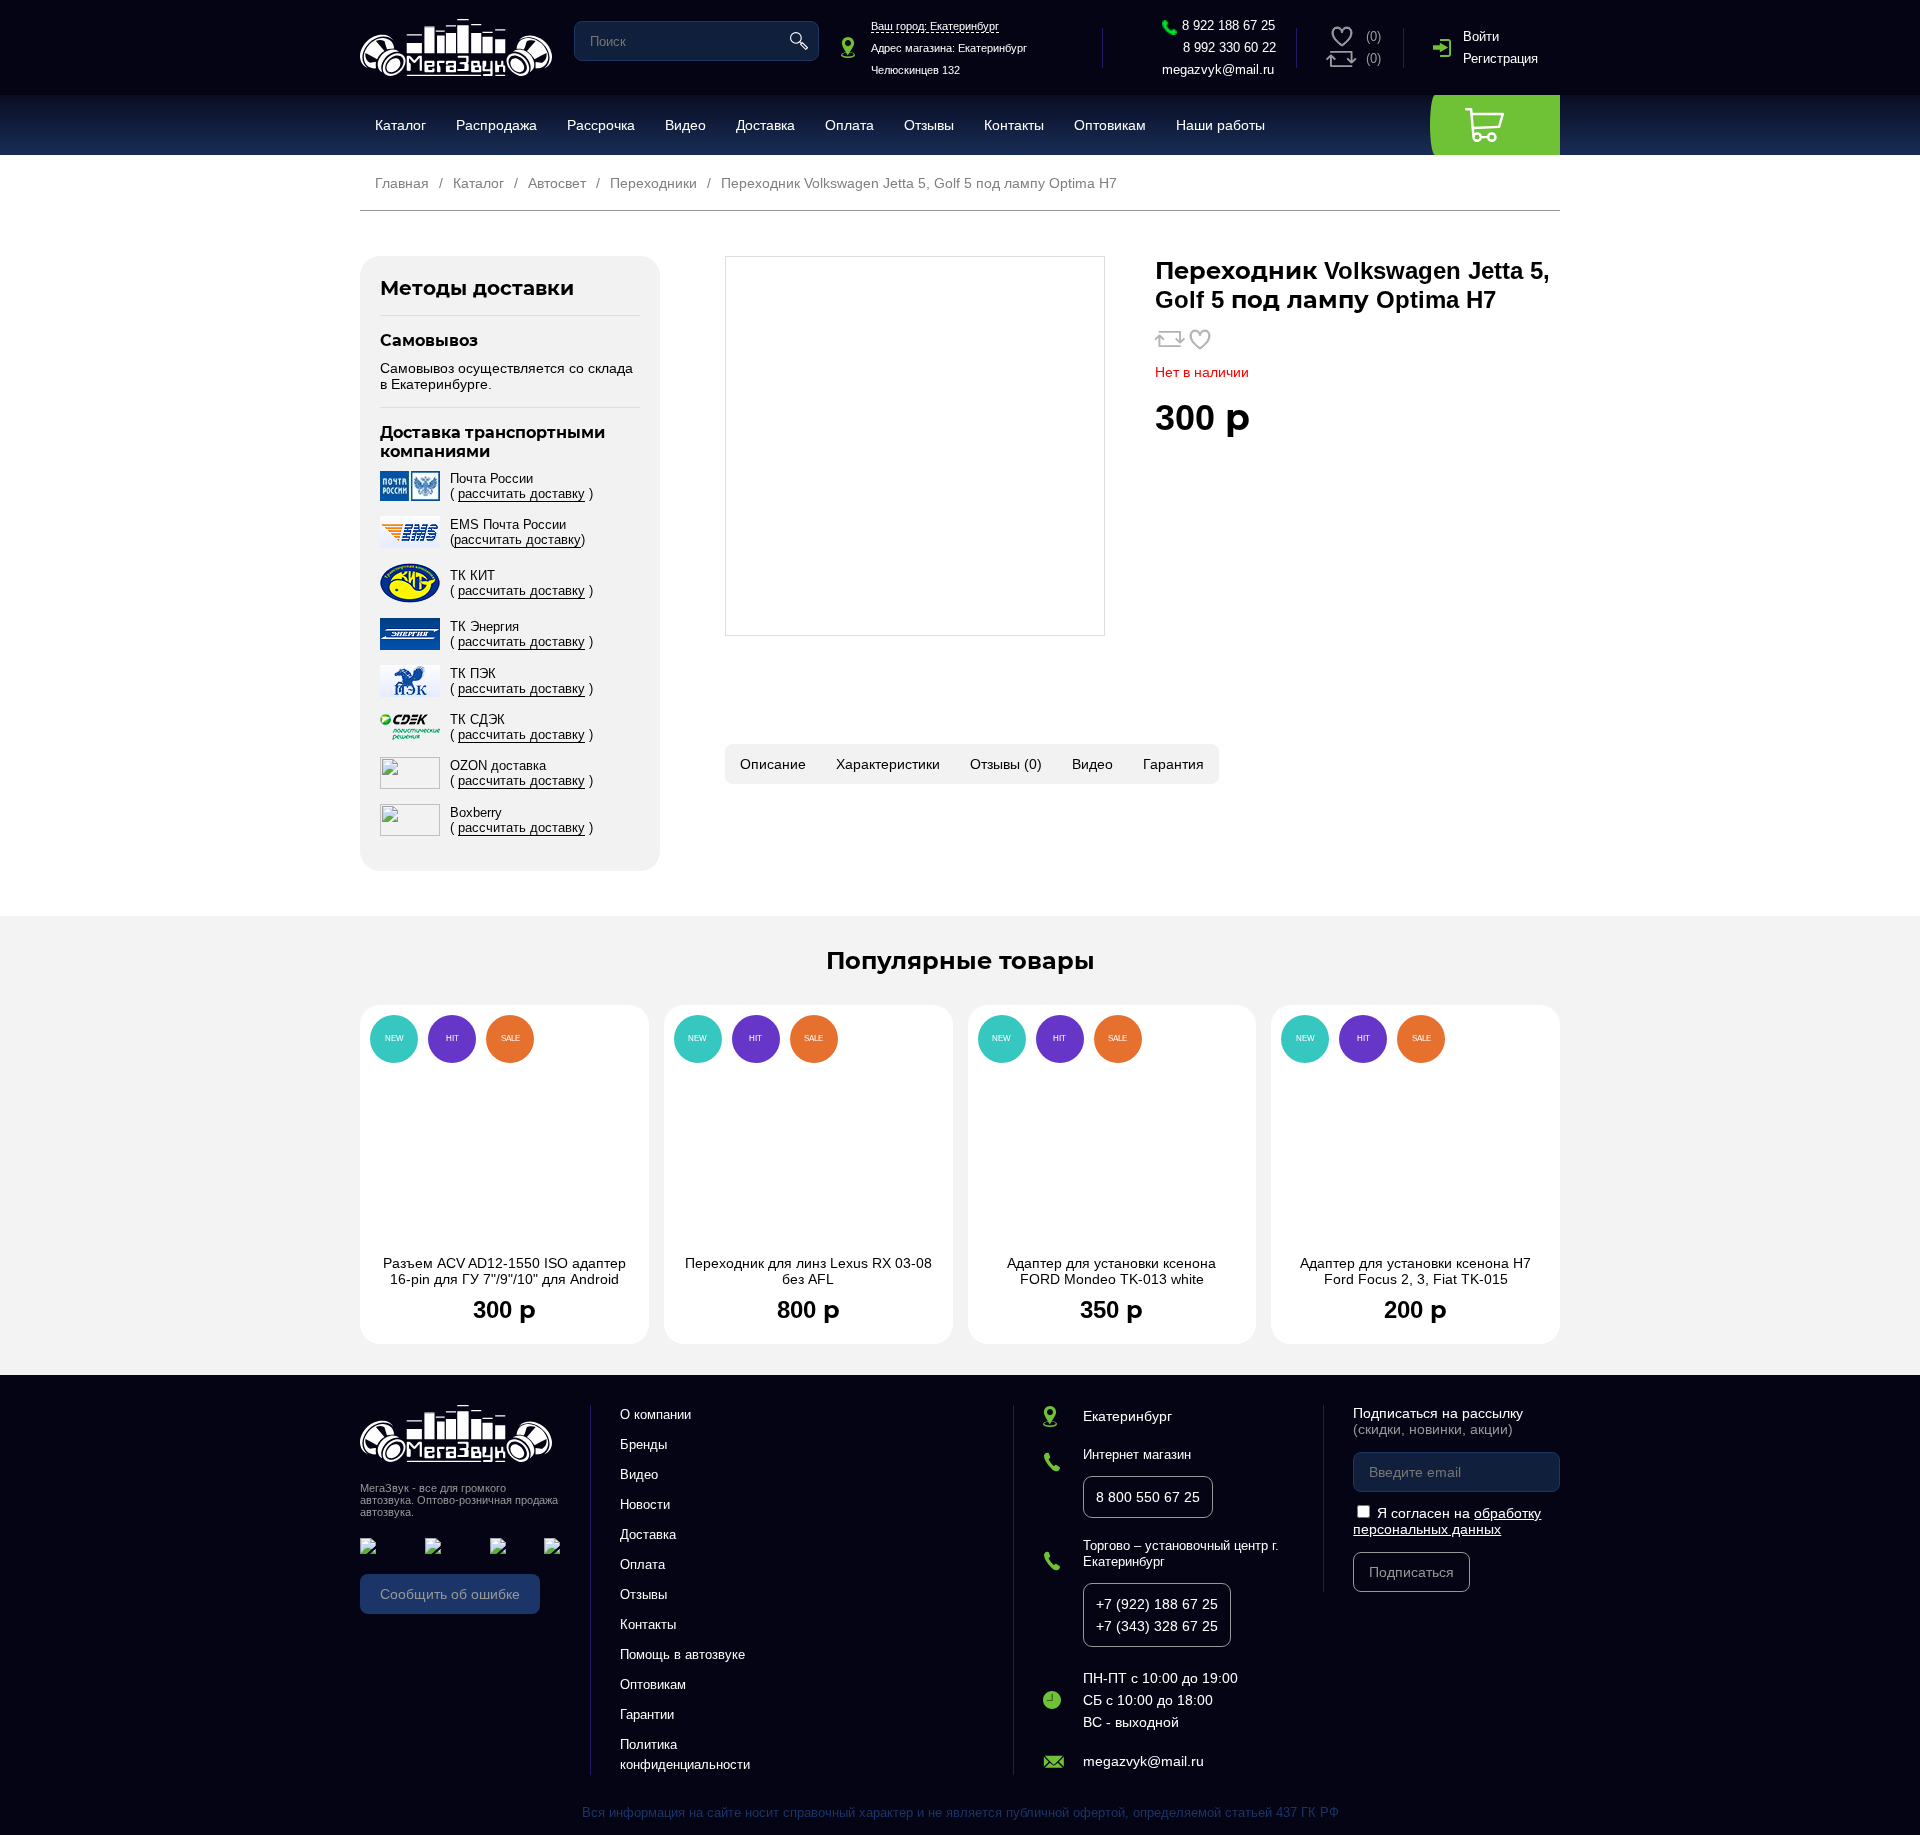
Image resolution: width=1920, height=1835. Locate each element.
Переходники (653, 183)
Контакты (1014, 125)
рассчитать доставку (521, 493)
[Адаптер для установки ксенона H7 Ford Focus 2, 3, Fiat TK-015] (1415, 1140)
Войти (1481, 36)
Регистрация (1500, 58)
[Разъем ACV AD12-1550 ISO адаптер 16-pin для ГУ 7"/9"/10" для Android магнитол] (504, 1140)
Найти (799, 41)
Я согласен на (1447, 1521)
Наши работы (1220, 125)
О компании (655, 1414)
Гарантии (647, 1714)
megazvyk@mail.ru (1218, 69)
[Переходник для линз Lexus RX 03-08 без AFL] (808, 1140)
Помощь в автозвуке (682, 1654)
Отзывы (929, 125)
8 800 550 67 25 (1148, 1497)
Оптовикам (1110, 125)
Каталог (400, 125)
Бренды (643, 1444)
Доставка (765, 125)
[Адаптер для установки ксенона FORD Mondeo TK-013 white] (1112, 1140)
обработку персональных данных (1447, 1521)
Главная (402, 183)
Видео (685, 125)
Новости (645, 1504)
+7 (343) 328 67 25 (1157, 1626)
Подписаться (1411, 1572)
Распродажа (496, 125)
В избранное (1200, 339)
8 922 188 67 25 (1228, 25)
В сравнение (1170, 339)
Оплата (849, 125)
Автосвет (557, 183)
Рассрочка (601, 125)
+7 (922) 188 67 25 (1157, 1604)
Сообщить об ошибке (450, 1594)
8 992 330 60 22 (1229, 47)
